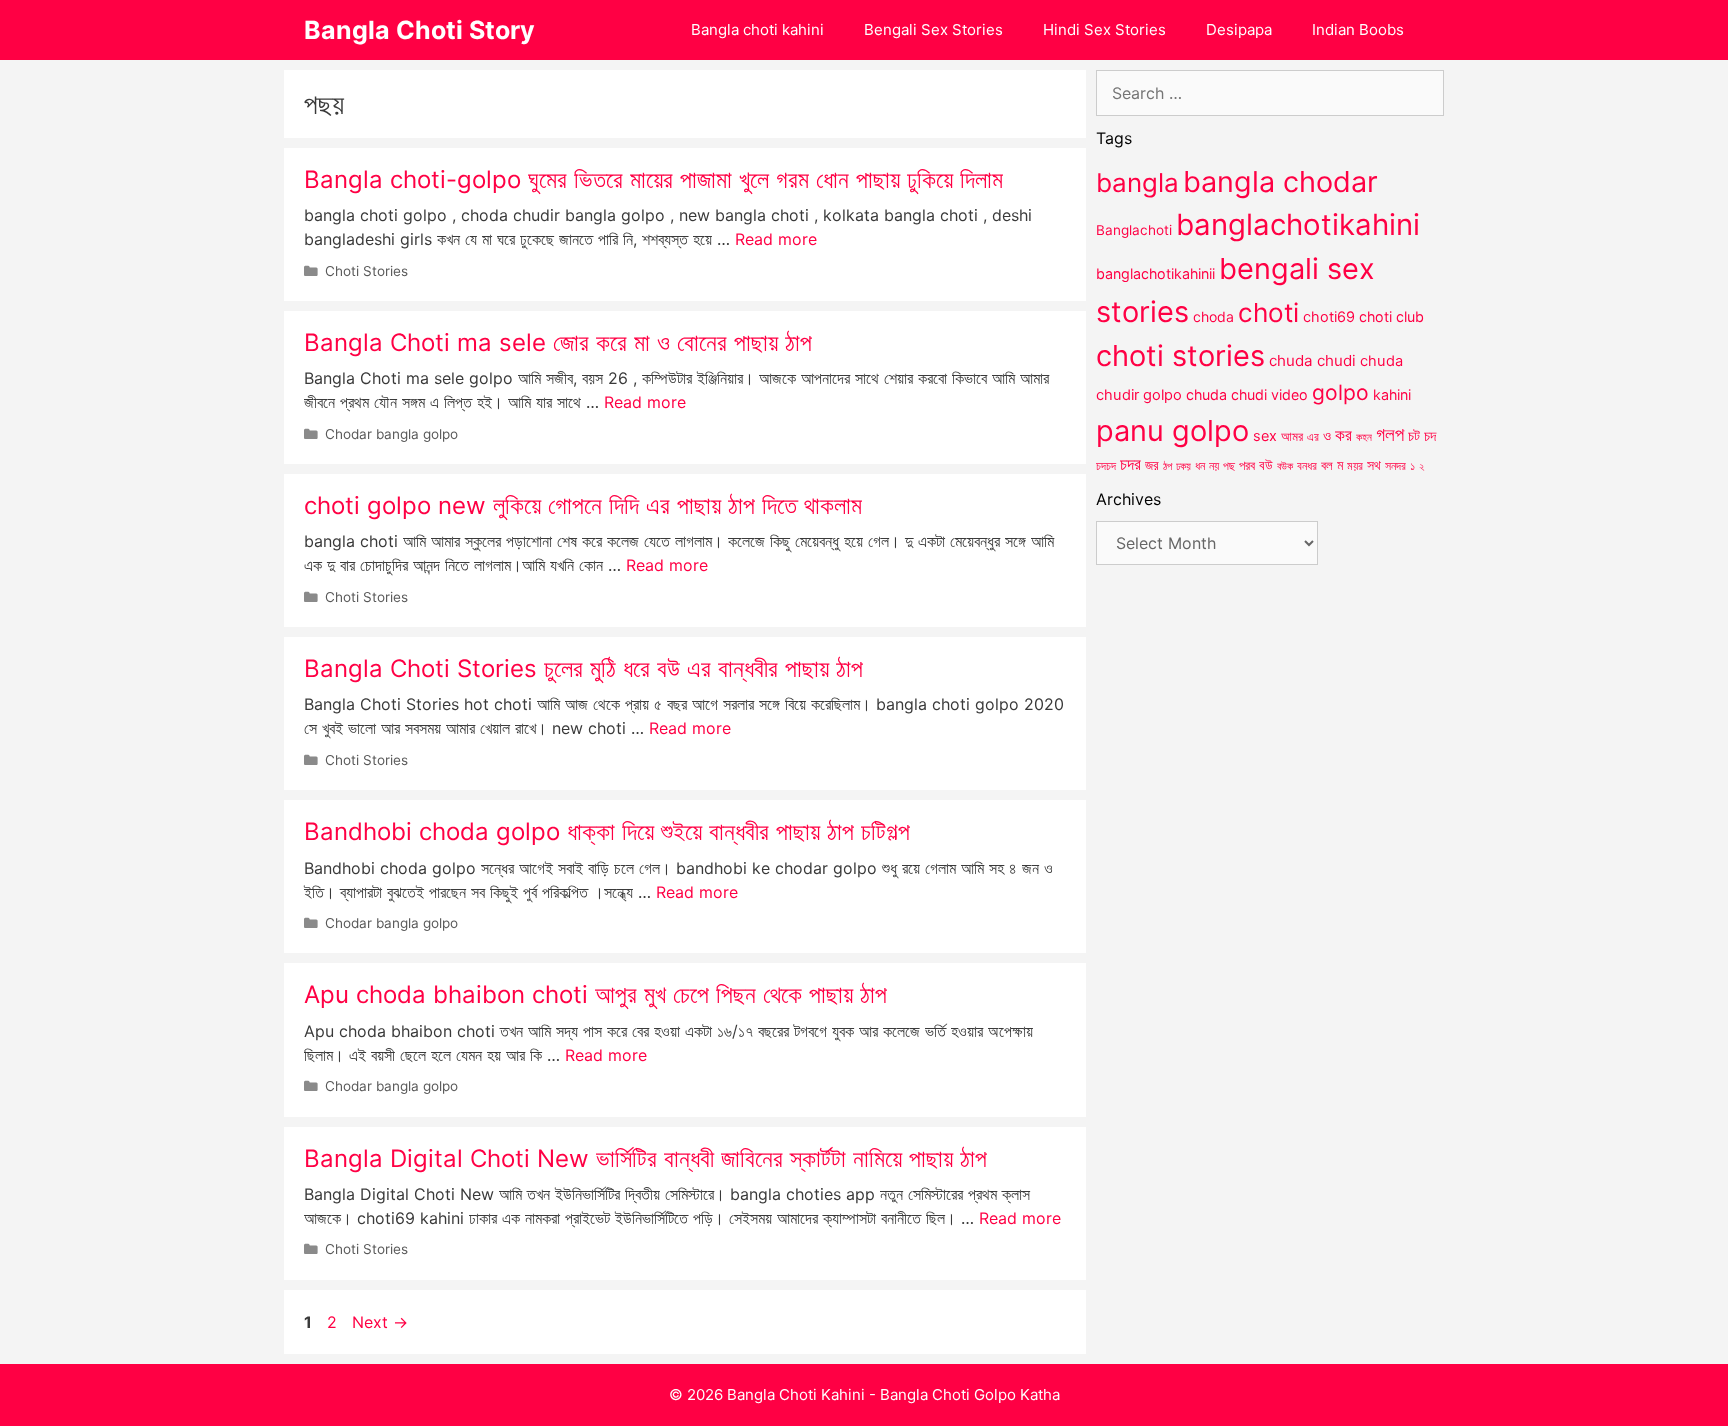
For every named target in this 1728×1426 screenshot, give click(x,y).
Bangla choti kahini (757, 29)
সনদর (1395, 466)
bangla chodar (1280, 181)
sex (1265, 435)
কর (1343, 434)
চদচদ (1106, 466)
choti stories (1180, 355)
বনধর (1307, 466)
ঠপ (1167, 466)
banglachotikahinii (1155, 273)
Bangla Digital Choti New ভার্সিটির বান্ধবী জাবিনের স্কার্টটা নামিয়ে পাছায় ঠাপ (645, 1158)
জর (1152, 465)
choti (1268, 312)
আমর (1292, 436)
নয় (1214, 466)
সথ (1374, 464)
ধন (1200, 466)
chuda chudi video (1247, 394)
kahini (1392, 394)
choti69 (1329, 316)
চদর (1130, 464)
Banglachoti (1134, 230)
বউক (1285, 466)
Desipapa (1239, 29)
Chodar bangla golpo (391, 434)
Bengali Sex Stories (933, 29)
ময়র (1355, 465)
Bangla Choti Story (419, 30)
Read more (776, 239)
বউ (1266, 465)
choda (1213, 316)
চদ (1430, 436)
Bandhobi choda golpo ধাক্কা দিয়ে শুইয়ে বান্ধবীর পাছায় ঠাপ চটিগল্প (607, 831)
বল (1327, 465)
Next (380, 1322)
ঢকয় (1183, 466)
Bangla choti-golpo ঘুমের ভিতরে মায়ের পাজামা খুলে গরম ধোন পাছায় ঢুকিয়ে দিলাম (653, 179)
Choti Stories (366, 271)
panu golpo (1172, 430)
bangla (1137, 182)
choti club (1391, 316)
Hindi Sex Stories (1104, 29)
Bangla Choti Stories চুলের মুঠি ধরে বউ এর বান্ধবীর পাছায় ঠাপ (583, 668)
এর (1313, 436)
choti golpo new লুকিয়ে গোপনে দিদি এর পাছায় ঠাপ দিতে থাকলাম (583, 505)
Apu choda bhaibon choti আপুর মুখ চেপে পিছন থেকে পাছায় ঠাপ (595, 994)
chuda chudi (1312, 360)
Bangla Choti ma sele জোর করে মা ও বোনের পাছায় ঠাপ (558, 342)
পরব (1247, 465)
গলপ (1390, 434)
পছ (1229, 466)
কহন (1364, 437)
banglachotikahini (1298, 224)
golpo (1340, 392)
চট (1414, 435)
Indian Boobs (1358, 29)
